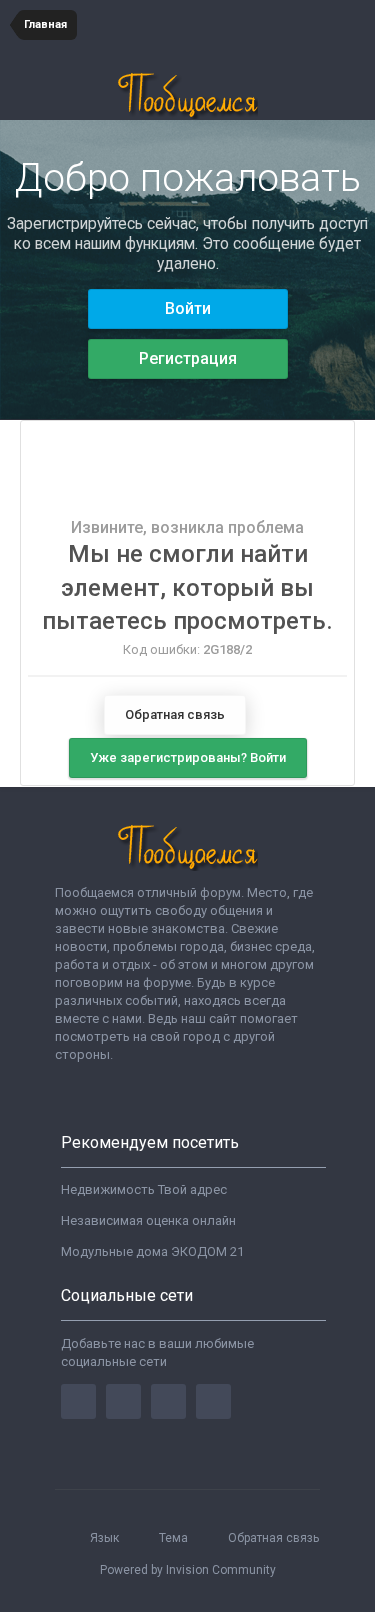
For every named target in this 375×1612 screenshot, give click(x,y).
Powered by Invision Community (188, 1570)
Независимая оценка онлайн (148, 1220)
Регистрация (188, 358)
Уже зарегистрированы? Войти (188, 757)
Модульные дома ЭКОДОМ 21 (152, 1251)
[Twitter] (123, 1401)
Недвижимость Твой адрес (144, 1189)
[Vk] (213, 1401)
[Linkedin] (168, 1401)
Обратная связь (175, 714)
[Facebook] (78, 1401)
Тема (175, 1538)
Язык (106, 1538)
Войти (188, 308)
